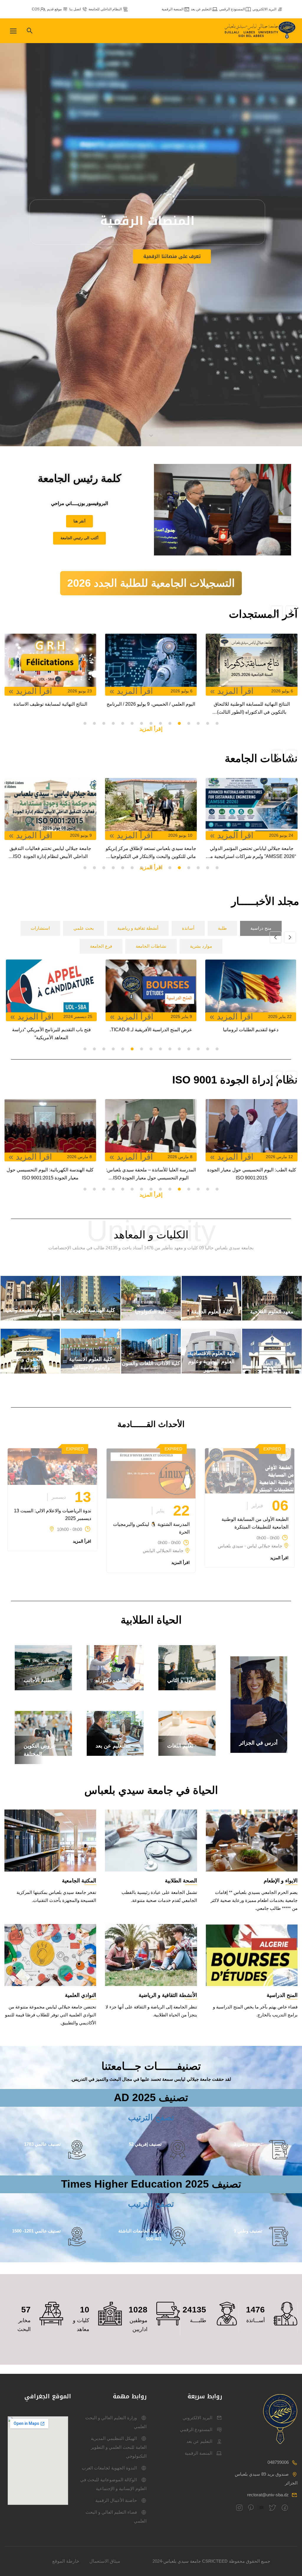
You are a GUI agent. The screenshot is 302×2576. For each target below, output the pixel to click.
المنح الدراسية (282, 1995)
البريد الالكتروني (264, 9)
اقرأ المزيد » (233, 691)
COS (36, 9)
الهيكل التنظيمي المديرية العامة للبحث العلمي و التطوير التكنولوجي (119, 2447)
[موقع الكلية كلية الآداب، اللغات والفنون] (151, 1372)
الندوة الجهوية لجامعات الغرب (109, 2468)
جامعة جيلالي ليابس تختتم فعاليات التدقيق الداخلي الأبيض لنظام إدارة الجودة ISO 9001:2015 (153, 853)
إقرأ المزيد (151, 729)
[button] (217, 723)
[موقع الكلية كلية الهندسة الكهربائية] (91, 1319)
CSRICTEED (215, 2561)
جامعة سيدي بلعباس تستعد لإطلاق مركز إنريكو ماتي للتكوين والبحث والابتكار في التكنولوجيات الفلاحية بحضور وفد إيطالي (253, 853)
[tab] (261, 928)
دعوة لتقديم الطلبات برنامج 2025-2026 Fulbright (231, 1034)
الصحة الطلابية (181, 1881)
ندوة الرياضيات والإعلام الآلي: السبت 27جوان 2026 (52, 708)
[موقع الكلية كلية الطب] (272, 1372)
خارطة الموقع (66, 2561)
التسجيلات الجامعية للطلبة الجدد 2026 (151, 583)
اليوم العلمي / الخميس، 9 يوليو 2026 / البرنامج (253, 704)
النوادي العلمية (81, 1995)
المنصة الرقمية (173, 9)
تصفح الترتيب (151, 2117)
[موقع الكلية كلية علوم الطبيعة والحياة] (30, 1319)
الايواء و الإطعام (281, 1881)
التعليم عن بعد (201, 9)
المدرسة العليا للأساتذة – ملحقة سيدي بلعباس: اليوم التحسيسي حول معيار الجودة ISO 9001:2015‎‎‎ (252, 1175)
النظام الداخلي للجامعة (105, 9)
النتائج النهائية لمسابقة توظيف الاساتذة (152, 704)
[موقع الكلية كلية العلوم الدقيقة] (211, 1319)
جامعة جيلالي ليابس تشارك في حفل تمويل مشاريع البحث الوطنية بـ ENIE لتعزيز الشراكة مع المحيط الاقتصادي (52, 853)
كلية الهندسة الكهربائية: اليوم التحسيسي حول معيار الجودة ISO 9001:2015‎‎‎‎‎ (151, 1174)
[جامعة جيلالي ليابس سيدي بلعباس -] (261, 31)
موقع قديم (54, 9)
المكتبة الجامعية (79, 1881)
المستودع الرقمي (232, 9)
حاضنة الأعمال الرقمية (116, 2500)
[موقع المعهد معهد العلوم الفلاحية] (272, 1319)
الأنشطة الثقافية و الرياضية (168, 1995)
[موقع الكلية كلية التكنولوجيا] (151, 1319)
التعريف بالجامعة (145, 268)
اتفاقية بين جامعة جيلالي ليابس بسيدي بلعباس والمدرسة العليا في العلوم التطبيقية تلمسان (131, 1034)
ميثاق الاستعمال (105, 2561)
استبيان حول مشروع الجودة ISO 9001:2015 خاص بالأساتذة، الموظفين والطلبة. (50, 1174)
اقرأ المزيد (279, 1558)
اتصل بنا (75, 9)
